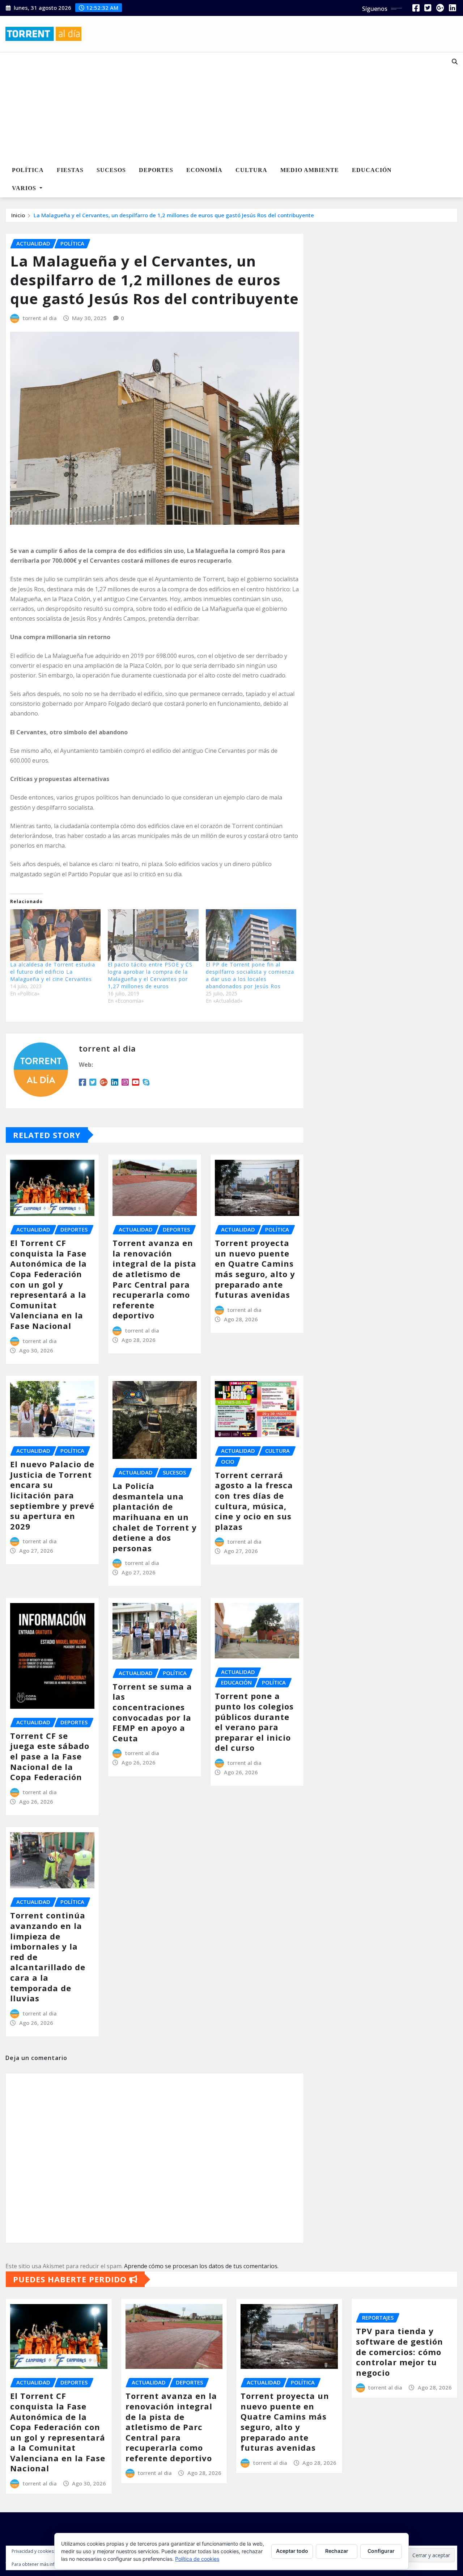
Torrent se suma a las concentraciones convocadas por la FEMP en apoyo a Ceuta (152, 1712)
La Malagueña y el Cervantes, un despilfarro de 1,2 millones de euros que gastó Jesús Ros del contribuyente (174, 215)
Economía (204, 170)
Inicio (18, 215)
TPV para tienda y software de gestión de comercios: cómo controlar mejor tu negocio (400, 2351)
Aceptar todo (292, 2551)
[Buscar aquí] (455, 62)
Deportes (156, 170)
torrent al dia (40, 318)
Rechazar (337, 2551)
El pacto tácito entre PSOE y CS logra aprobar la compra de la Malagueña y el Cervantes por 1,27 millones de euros (150, 975)
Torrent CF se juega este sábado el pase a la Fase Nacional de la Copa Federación (50, 1756)
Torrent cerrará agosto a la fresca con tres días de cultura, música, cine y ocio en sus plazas (254, 1501)
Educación (372, 170)
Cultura (251, 170)
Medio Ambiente (310, 170)
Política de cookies (197, 2559)
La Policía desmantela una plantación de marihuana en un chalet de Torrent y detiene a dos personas (155, 1517)
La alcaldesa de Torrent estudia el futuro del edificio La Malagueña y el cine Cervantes (53, 972)
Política (28, 170)
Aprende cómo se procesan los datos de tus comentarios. (201, 2266)
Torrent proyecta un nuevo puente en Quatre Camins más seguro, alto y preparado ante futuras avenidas (255, 1269)
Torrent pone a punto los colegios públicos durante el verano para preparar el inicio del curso (254, 1722)
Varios (25, 188)
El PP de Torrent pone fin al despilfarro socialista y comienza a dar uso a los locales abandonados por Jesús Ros (250, 975)
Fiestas (70, 170)
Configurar (381, 2551)
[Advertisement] (215, 107)
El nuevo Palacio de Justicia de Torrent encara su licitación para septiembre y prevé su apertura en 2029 (52, 1495)
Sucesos (111, 170)
